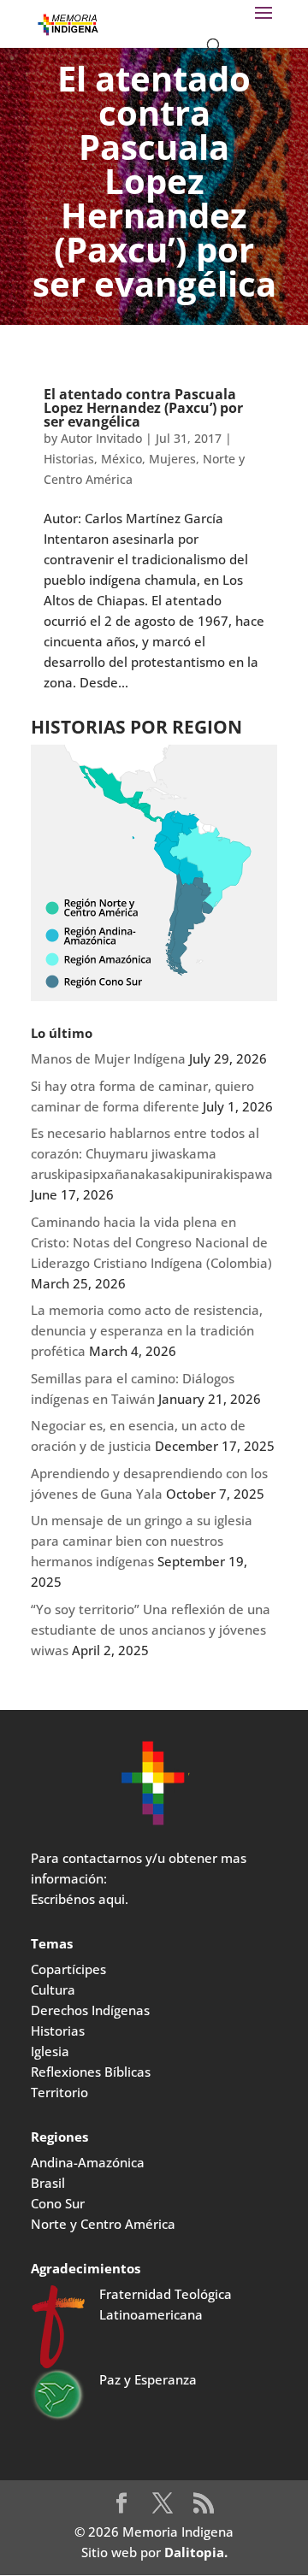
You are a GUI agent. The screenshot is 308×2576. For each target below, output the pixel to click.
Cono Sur (58, 2203)
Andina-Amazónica (88, 2162)
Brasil (48, 2183)
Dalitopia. (196, 2552)
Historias (69, 459)
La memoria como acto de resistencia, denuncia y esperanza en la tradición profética (147, 1330)
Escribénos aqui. (80, 1899)
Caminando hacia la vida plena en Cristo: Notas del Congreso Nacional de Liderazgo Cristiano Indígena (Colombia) (151, 1242)
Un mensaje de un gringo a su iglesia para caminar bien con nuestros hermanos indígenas (142, 1541)
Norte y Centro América (103, 2224)
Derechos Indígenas (90, 2010)
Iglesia (50, 2051)
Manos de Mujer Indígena (108, 1058)
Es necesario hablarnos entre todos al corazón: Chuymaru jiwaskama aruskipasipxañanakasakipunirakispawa (152, 1153)
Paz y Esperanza (148, 2379)
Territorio (59, 2092)
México (121, 459)
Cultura (53, 1989)
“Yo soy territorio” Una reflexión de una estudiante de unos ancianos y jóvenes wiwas (151, 1630)
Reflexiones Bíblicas (91, 2072)
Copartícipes (68, 1969)
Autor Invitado (101, 438)
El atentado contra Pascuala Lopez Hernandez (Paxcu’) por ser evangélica (143, 408)
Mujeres (172, 459)
